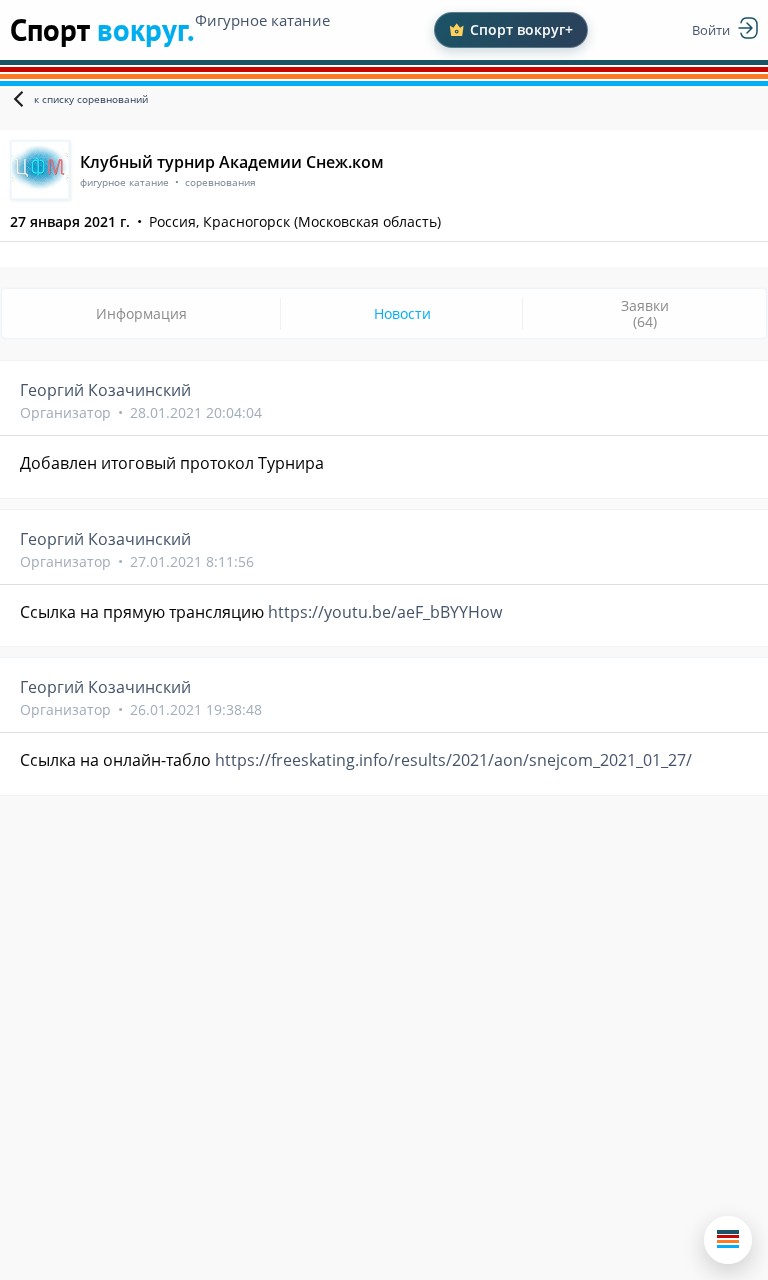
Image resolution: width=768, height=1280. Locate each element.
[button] (728, 1240)
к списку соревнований (91, 99)
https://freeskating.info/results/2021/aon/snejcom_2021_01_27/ (453, 760)
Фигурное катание (262, 20)
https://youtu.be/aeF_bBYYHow (385, 612)
